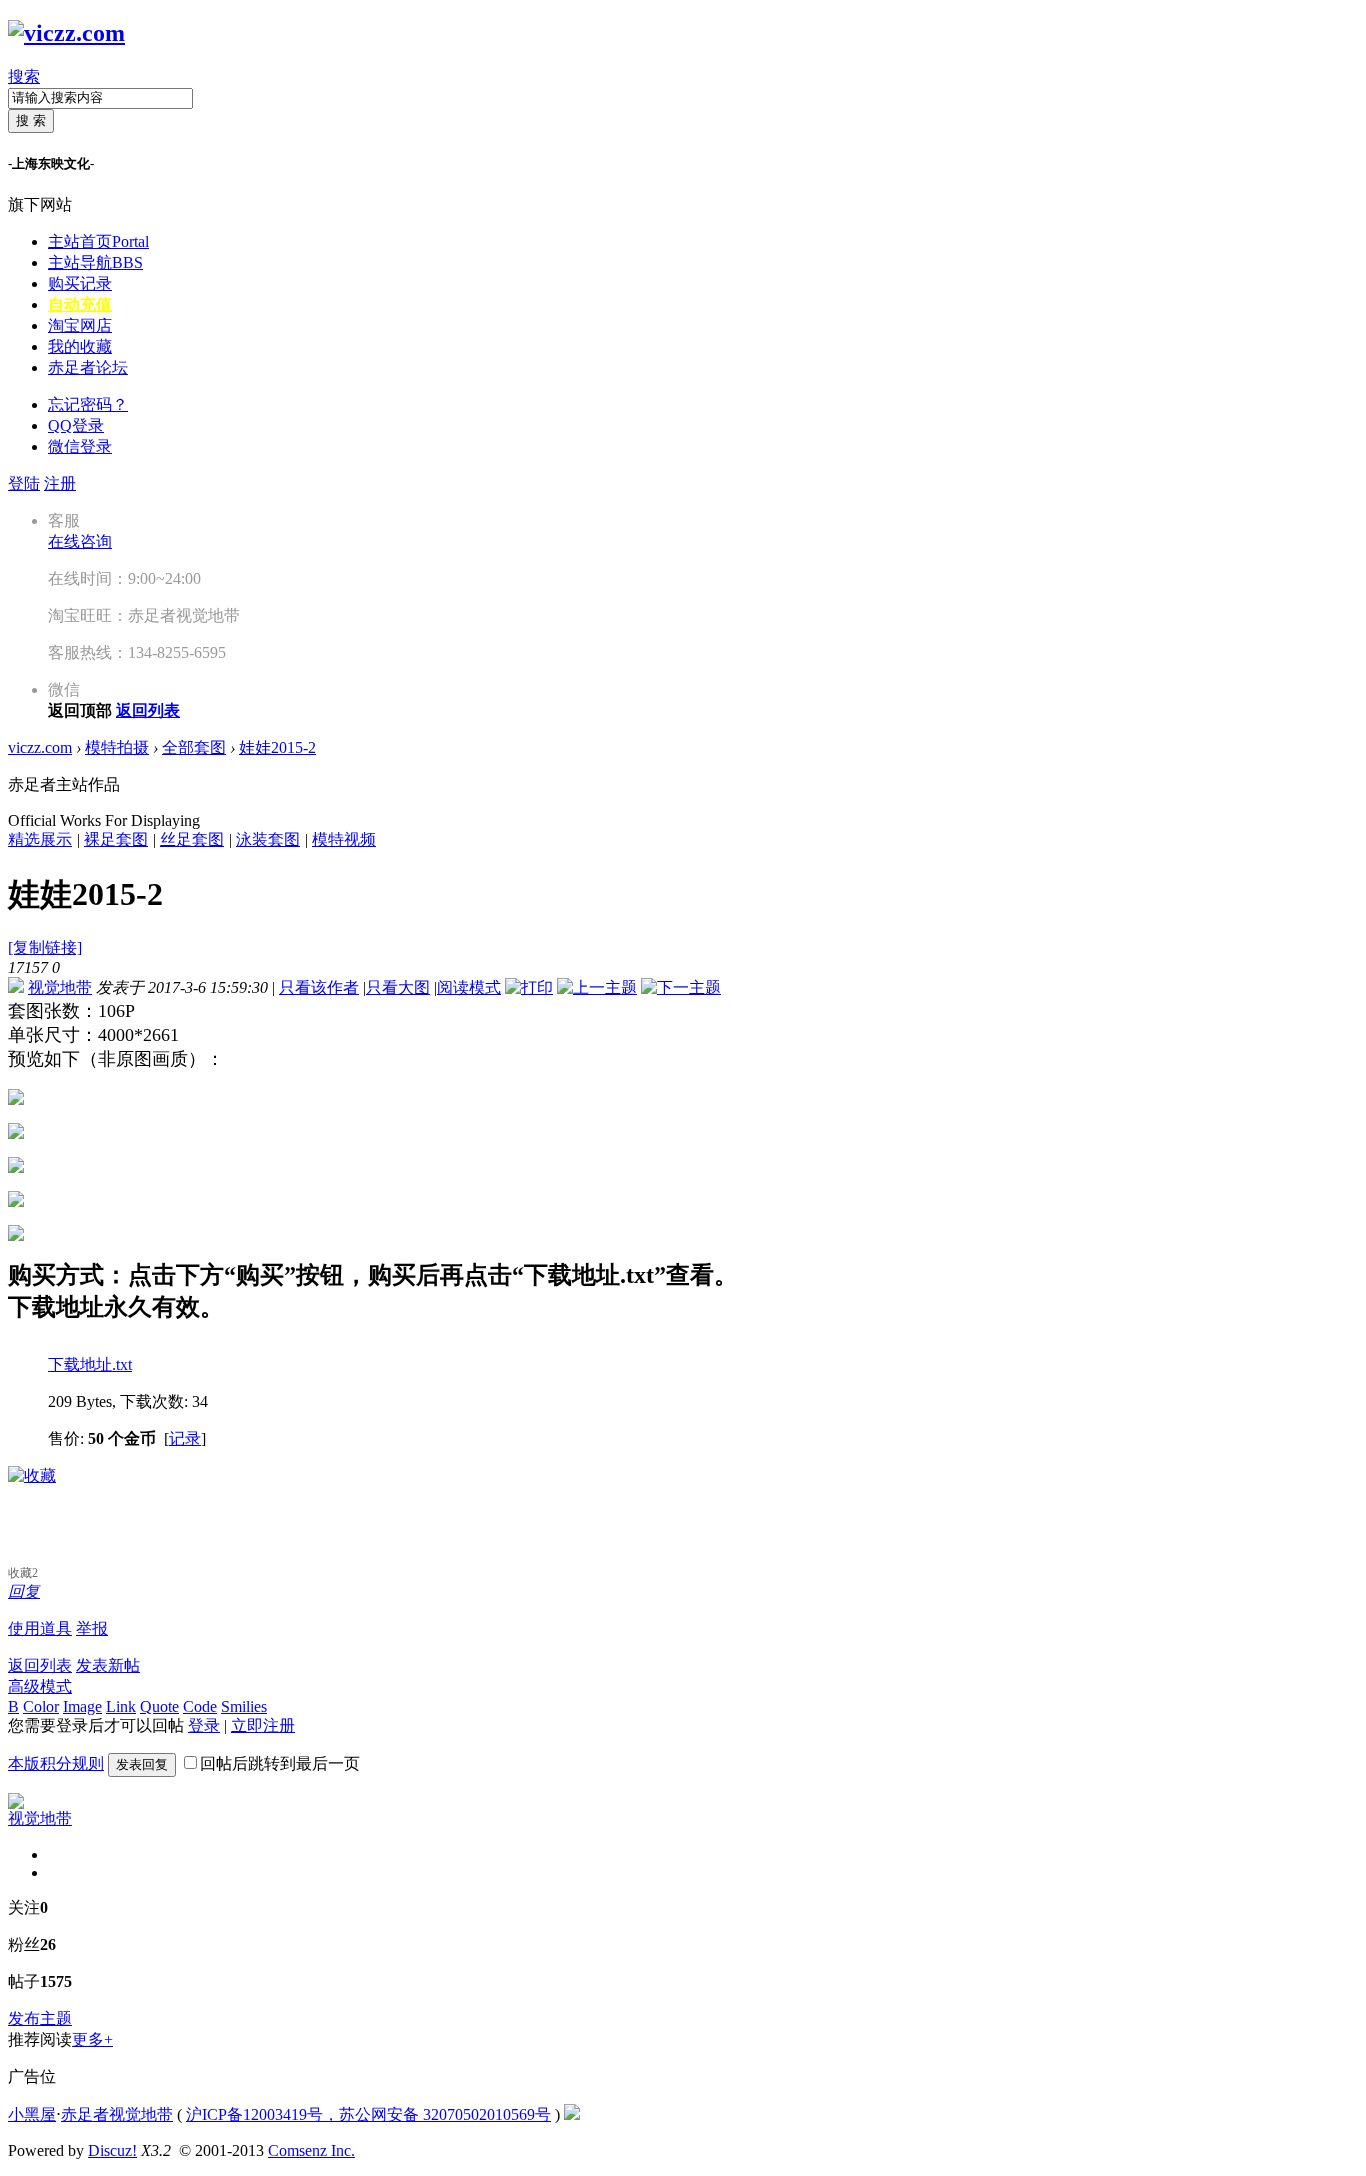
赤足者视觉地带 (117, 2114)
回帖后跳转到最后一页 (280, 1763)
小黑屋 (32, 2114)
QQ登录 (76, 425)
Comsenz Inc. (311, 2150)
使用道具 (40, 1628)
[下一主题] (681, 987)
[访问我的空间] (16, 1803)
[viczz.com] (66, 33)
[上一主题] (597, 987)
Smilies (244, 1706)
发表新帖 (108, 1665)
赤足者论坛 (88, 367)
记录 (185, 1438)
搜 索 (31, 120)
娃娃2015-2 (277, 747)
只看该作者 (319, 987)
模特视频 (344, 839)
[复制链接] (45, 947)
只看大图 (398, 987)
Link (121, 1706)
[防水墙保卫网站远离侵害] (572, 2114)
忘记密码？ (88, 404)
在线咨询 (80, 541)
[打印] (529, 987)
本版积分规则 (56, 1763)
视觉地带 (60, 987)
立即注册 (263, 1725)
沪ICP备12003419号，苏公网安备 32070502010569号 (368, 2114)
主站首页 (98, 241)
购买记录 (80, 283)
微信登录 (80, 446)
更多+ (92, 2039)
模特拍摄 (117, 747)
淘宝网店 (80, 325)
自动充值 (80, 304)
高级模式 (40, 1686)
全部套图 (194, 747)
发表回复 (142, 1764)
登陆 (24, 483)
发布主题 (40, 2018)
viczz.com (40, 747)
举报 (92, 1628)
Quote (159, 1706)
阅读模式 (469, 987)
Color (41, 1706)
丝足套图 (192, 839)
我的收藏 (80, 346)
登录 (204, 1725)
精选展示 (40, 839)
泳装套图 (268, 839)
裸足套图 (116, 839)
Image (82, 1706)
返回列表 (40, 1665)
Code (200, 1706)
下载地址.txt (90, 1364)
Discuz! (112, 2150)
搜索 (24, 76)
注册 (60, 483)
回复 (24, 1591)
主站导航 (95, 262)
